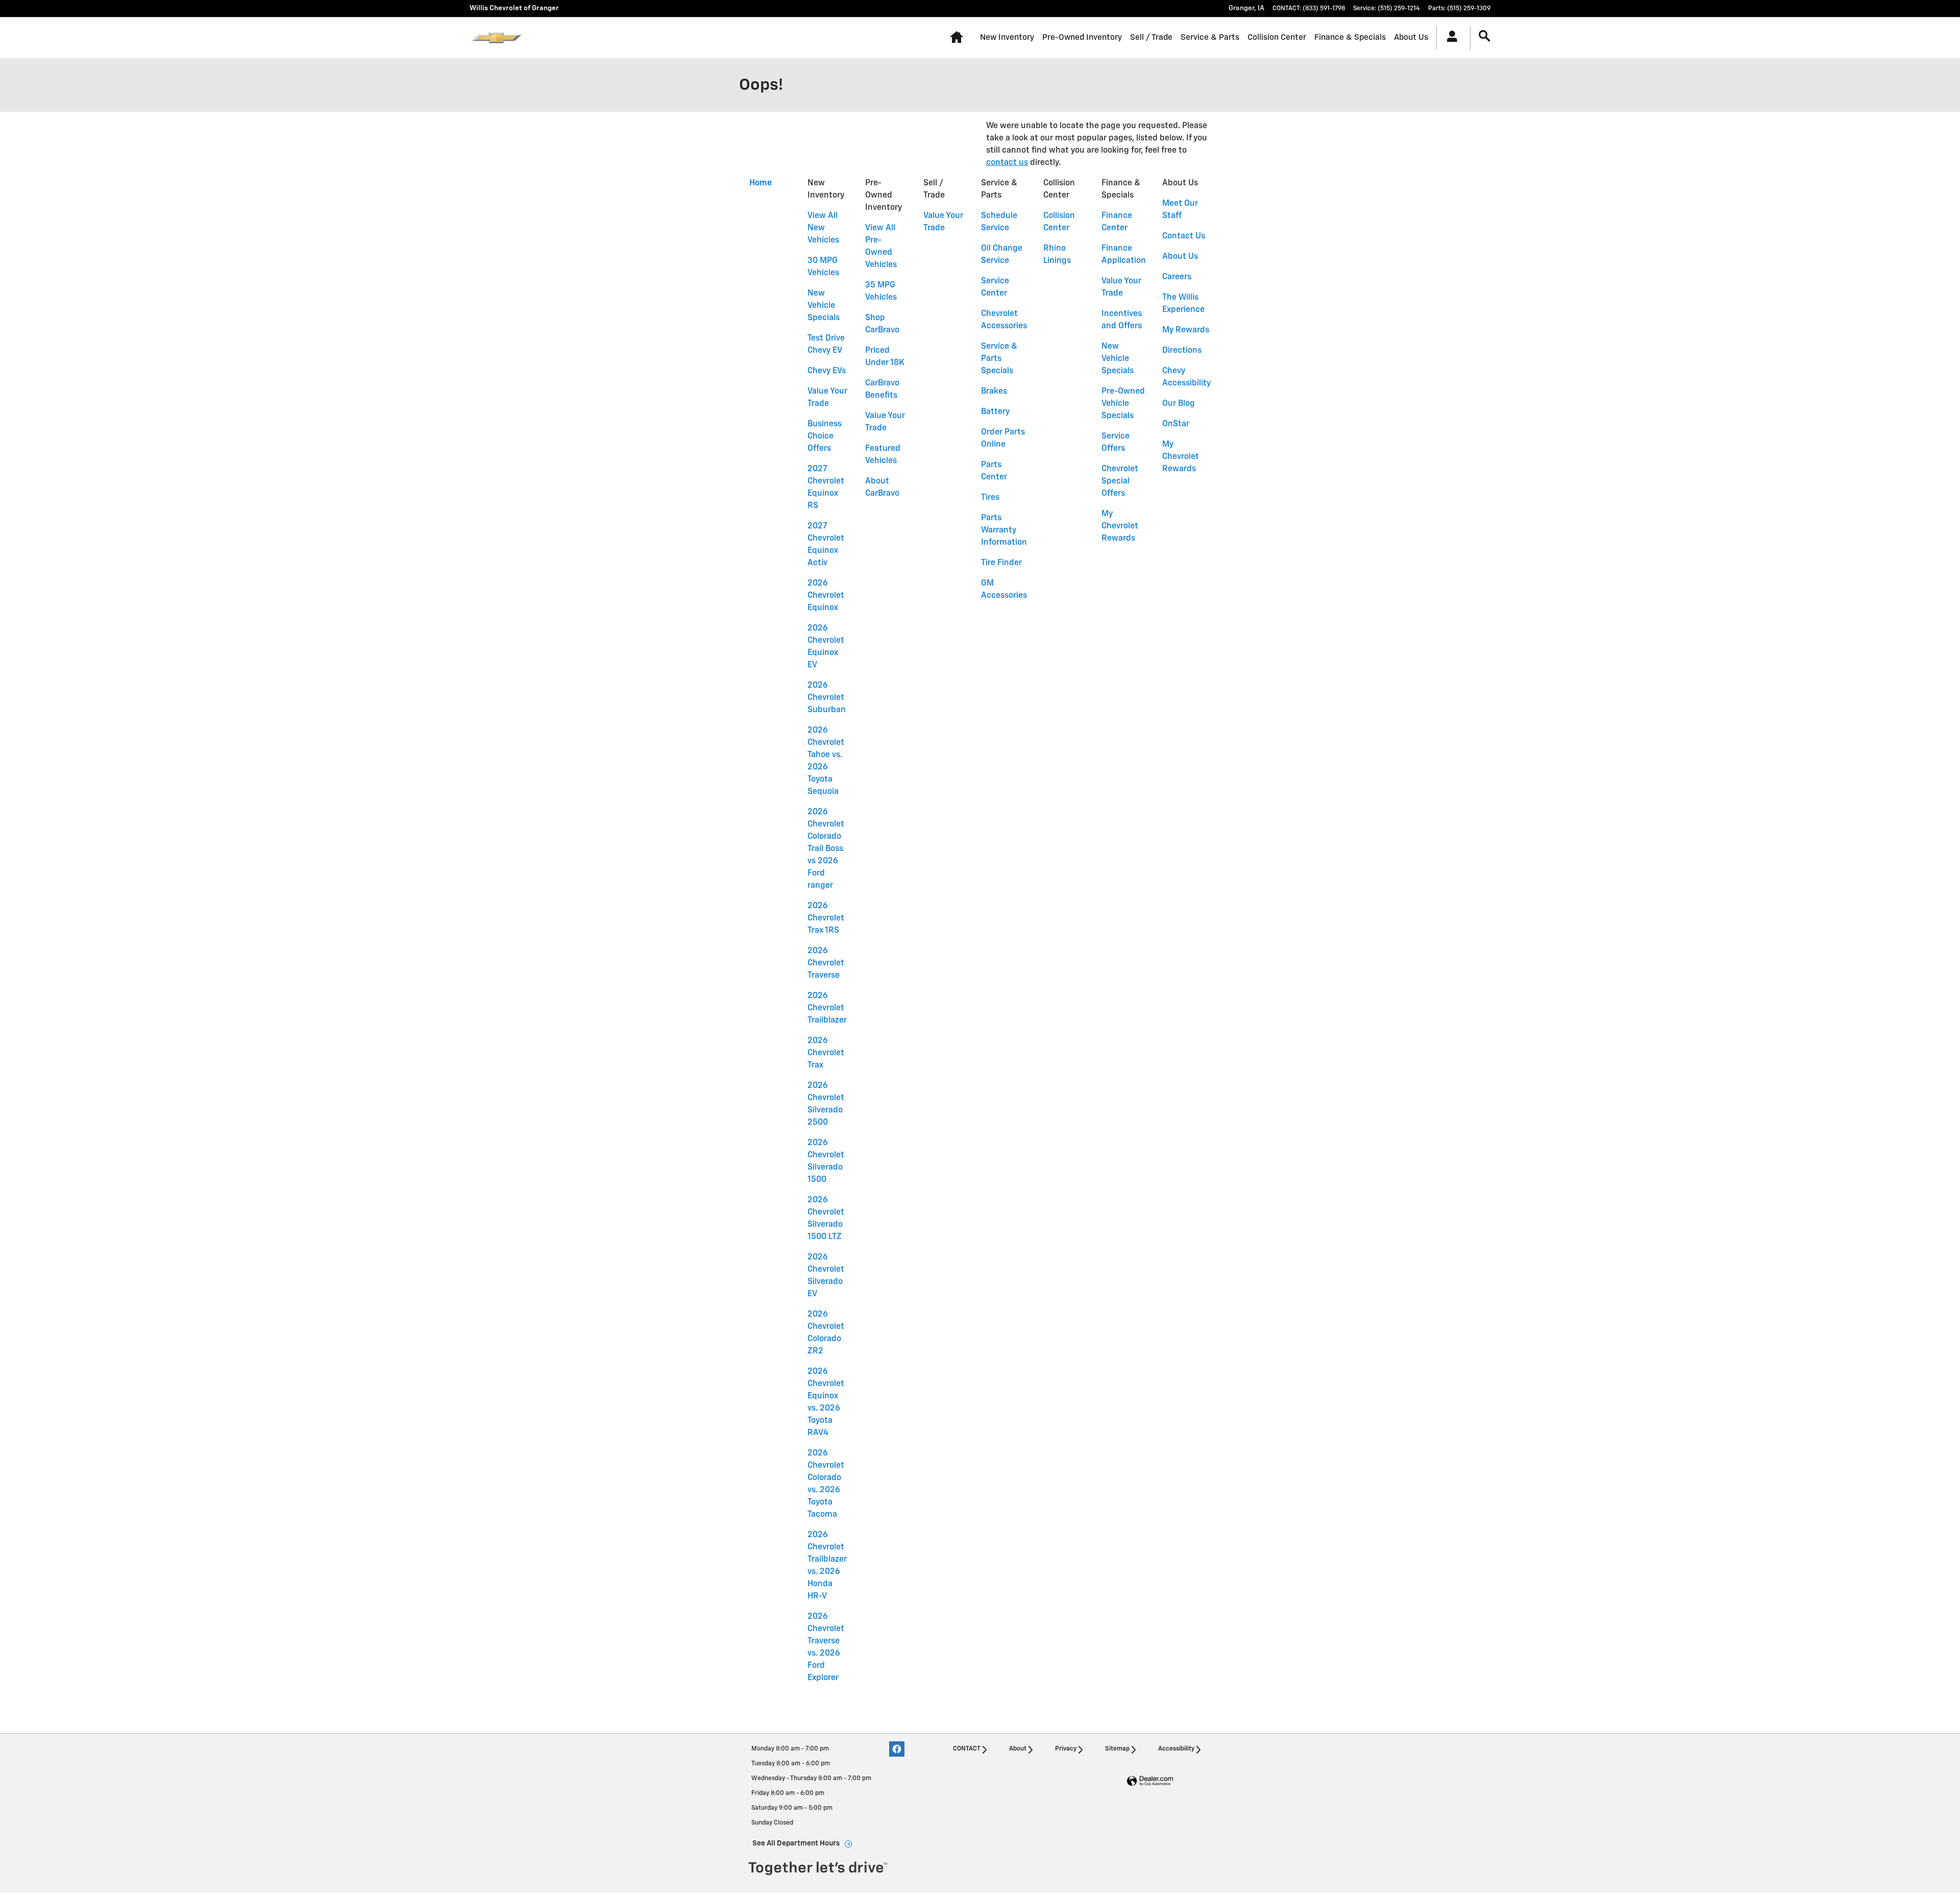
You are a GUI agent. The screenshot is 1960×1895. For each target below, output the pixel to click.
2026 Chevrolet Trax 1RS (826, 918)
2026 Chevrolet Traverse (826, 963)
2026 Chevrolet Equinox (826, 596)
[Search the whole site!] (1485, 37)
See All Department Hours (796, 1843)
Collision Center (1277, 38)
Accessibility (1176, 1749)
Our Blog (1179, 404)
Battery (995, 412)
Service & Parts (1210, 38)
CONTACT (967, 1749)
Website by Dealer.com (1150, 1781)
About (1018, 1749)
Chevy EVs (827, 371)
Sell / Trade (1151, 38)
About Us (1411, 38)
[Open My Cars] (1449, 38)
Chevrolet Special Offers (1120, 481)
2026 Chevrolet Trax (826, 1053)
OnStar (1176, 424)
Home (761, 183)
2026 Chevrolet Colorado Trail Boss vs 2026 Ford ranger (826, 849)
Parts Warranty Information (1004, 530)
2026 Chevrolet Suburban (827, 698)
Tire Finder (1001, 563)
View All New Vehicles (823, 228)
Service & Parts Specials (999, 359)
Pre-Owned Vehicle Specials (1123, 404)
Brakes (994, 392)
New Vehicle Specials (824, 306)
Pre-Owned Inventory (1082, 38)
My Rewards (1186, 330)
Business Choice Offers (825, 436)
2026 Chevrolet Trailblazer (827, 1008)
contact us (1007, 163)
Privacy (1066, 1749)
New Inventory (1007, 38)
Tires (990, 498)
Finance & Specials (1350, 38)
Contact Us (1184, 236)
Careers (1177, 277)
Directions (1182, 351)
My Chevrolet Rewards (1120, 526)
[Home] (496, 38)
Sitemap (1117, 1749)
